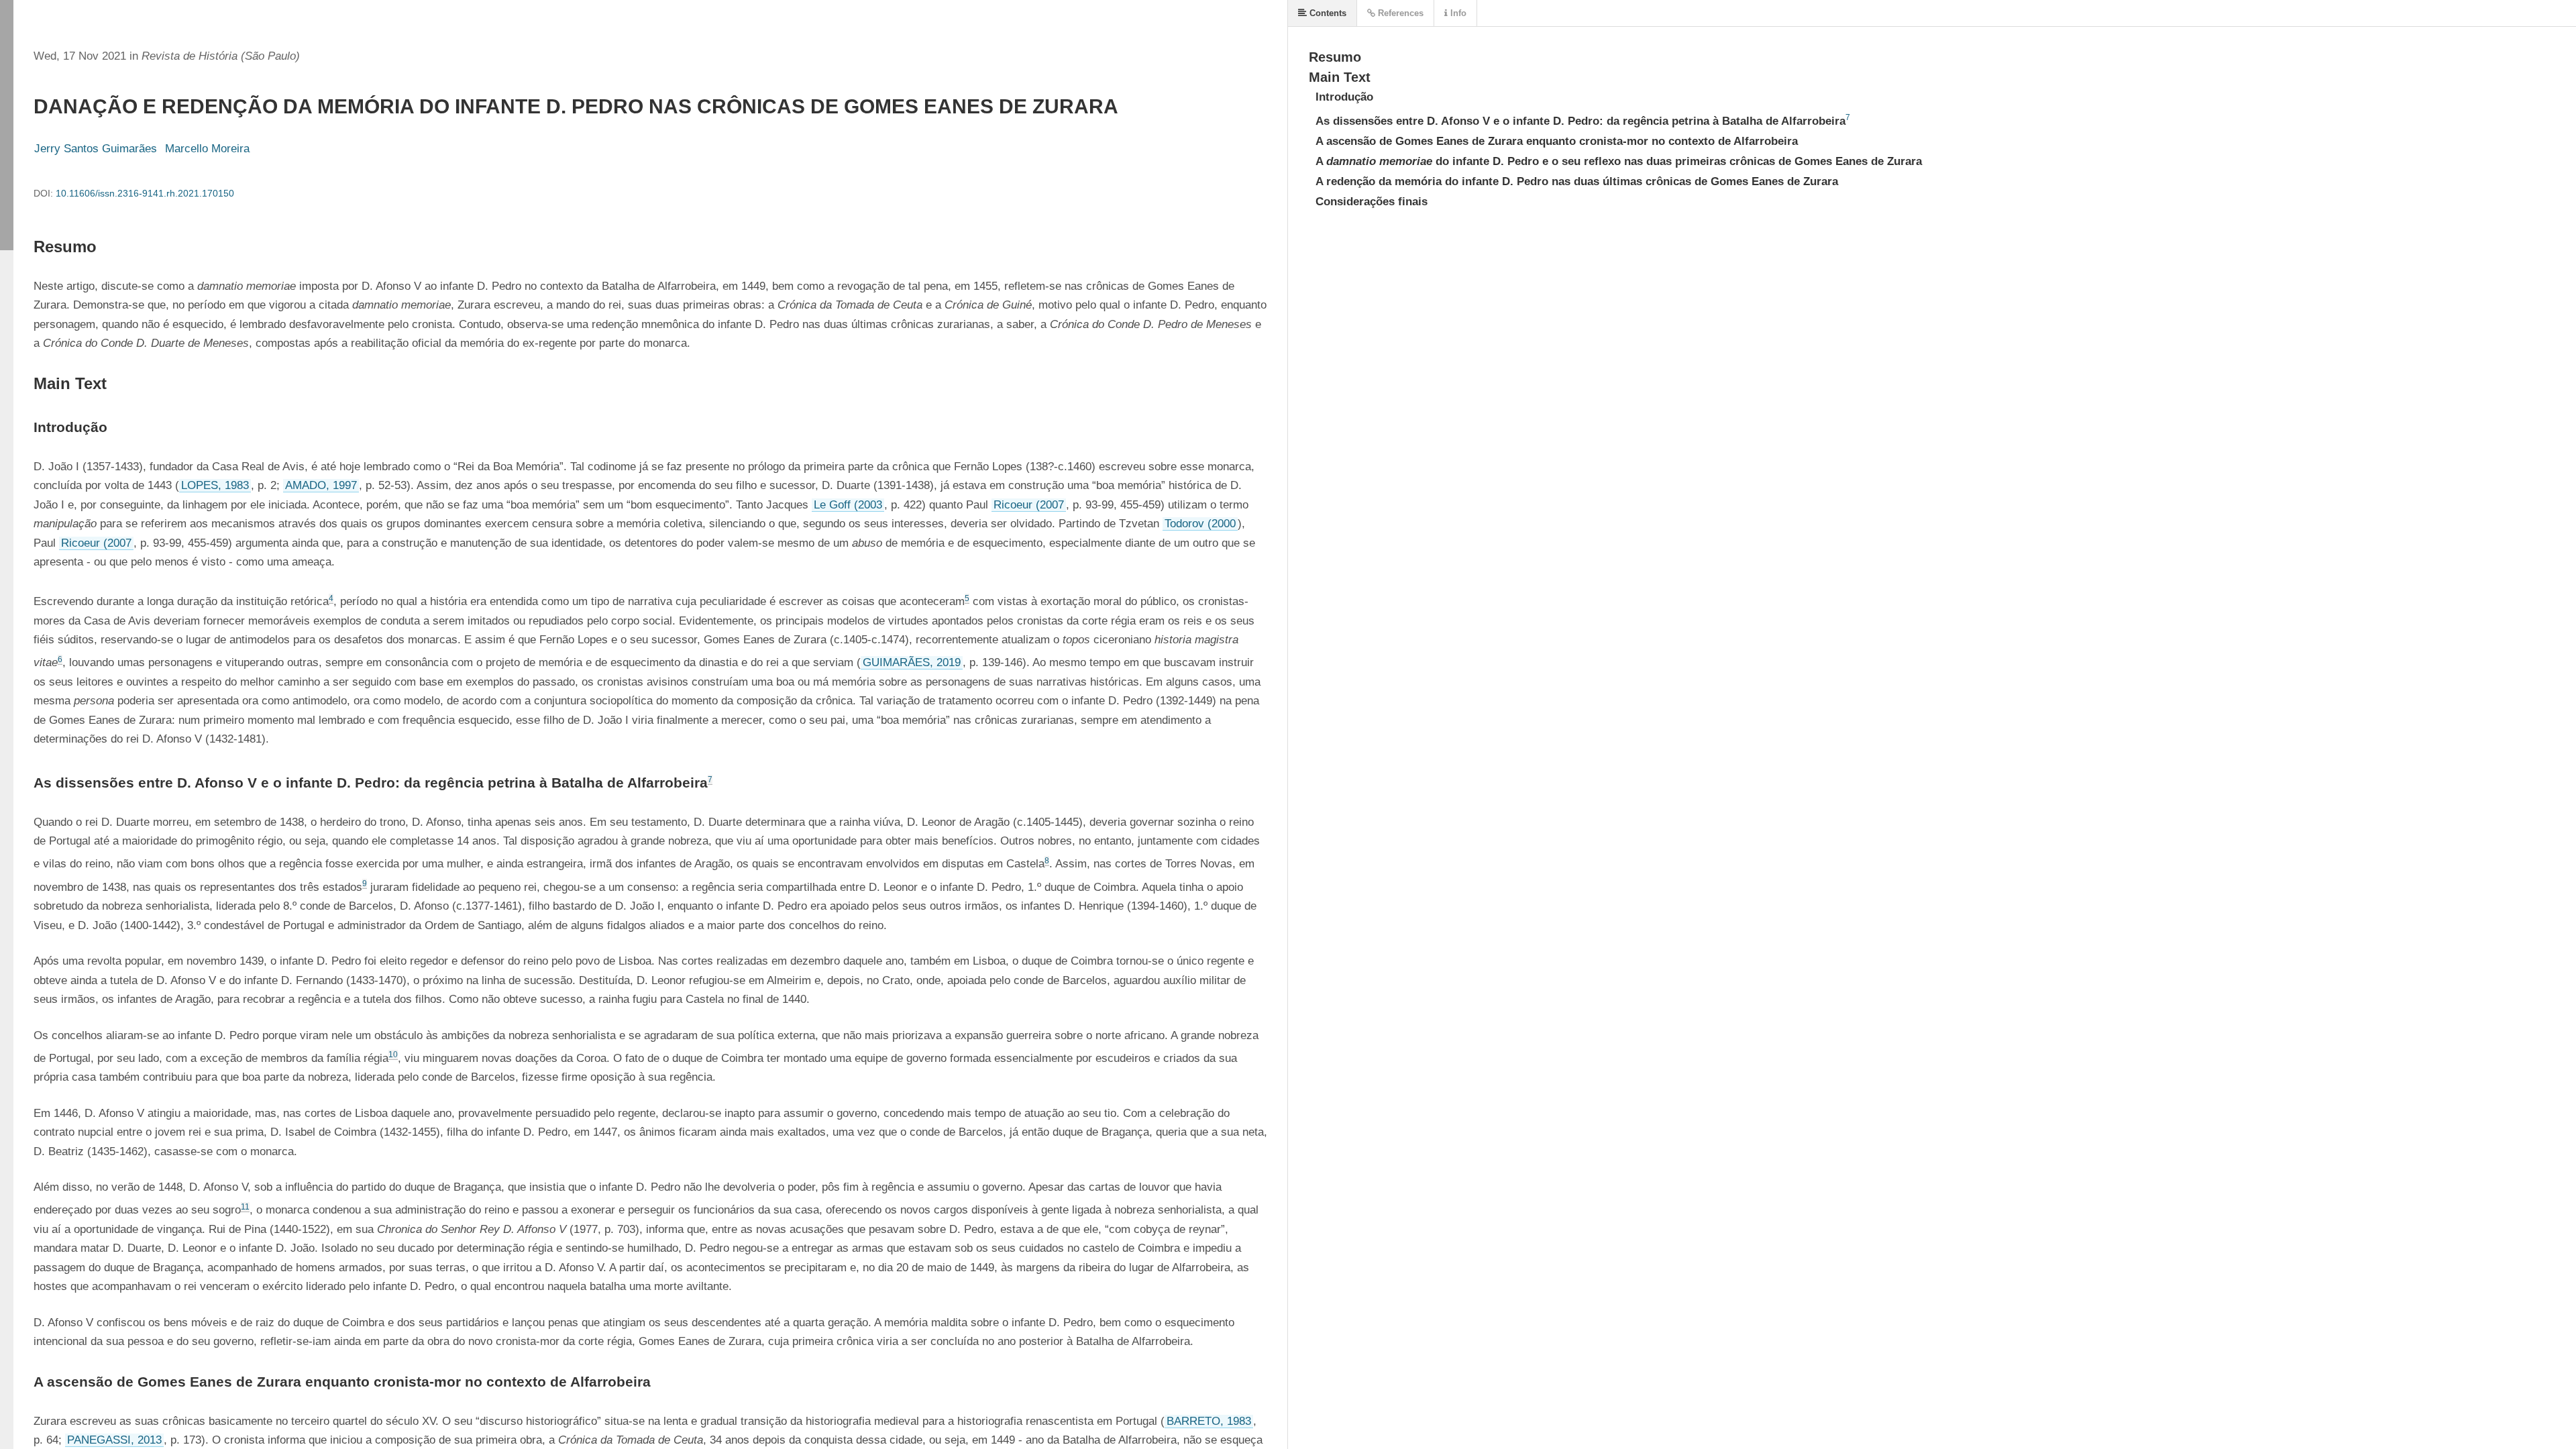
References (1399, 13)
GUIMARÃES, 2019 (912, 662)
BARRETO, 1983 (1209, 1421)
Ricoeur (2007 (1029, 505)
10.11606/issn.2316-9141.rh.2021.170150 (145, 193)
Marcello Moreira (207, 149)
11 (245, 1207)
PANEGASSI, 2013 (114, 1440)
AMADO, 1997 (321, 485)
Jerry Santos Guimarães (96, 149)
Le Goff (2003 (848, 505)
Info (1457, 13)
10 (393, 1055)
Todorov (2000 (1200, 524)
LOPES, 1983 (215, 485)
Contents (1327, 13)
